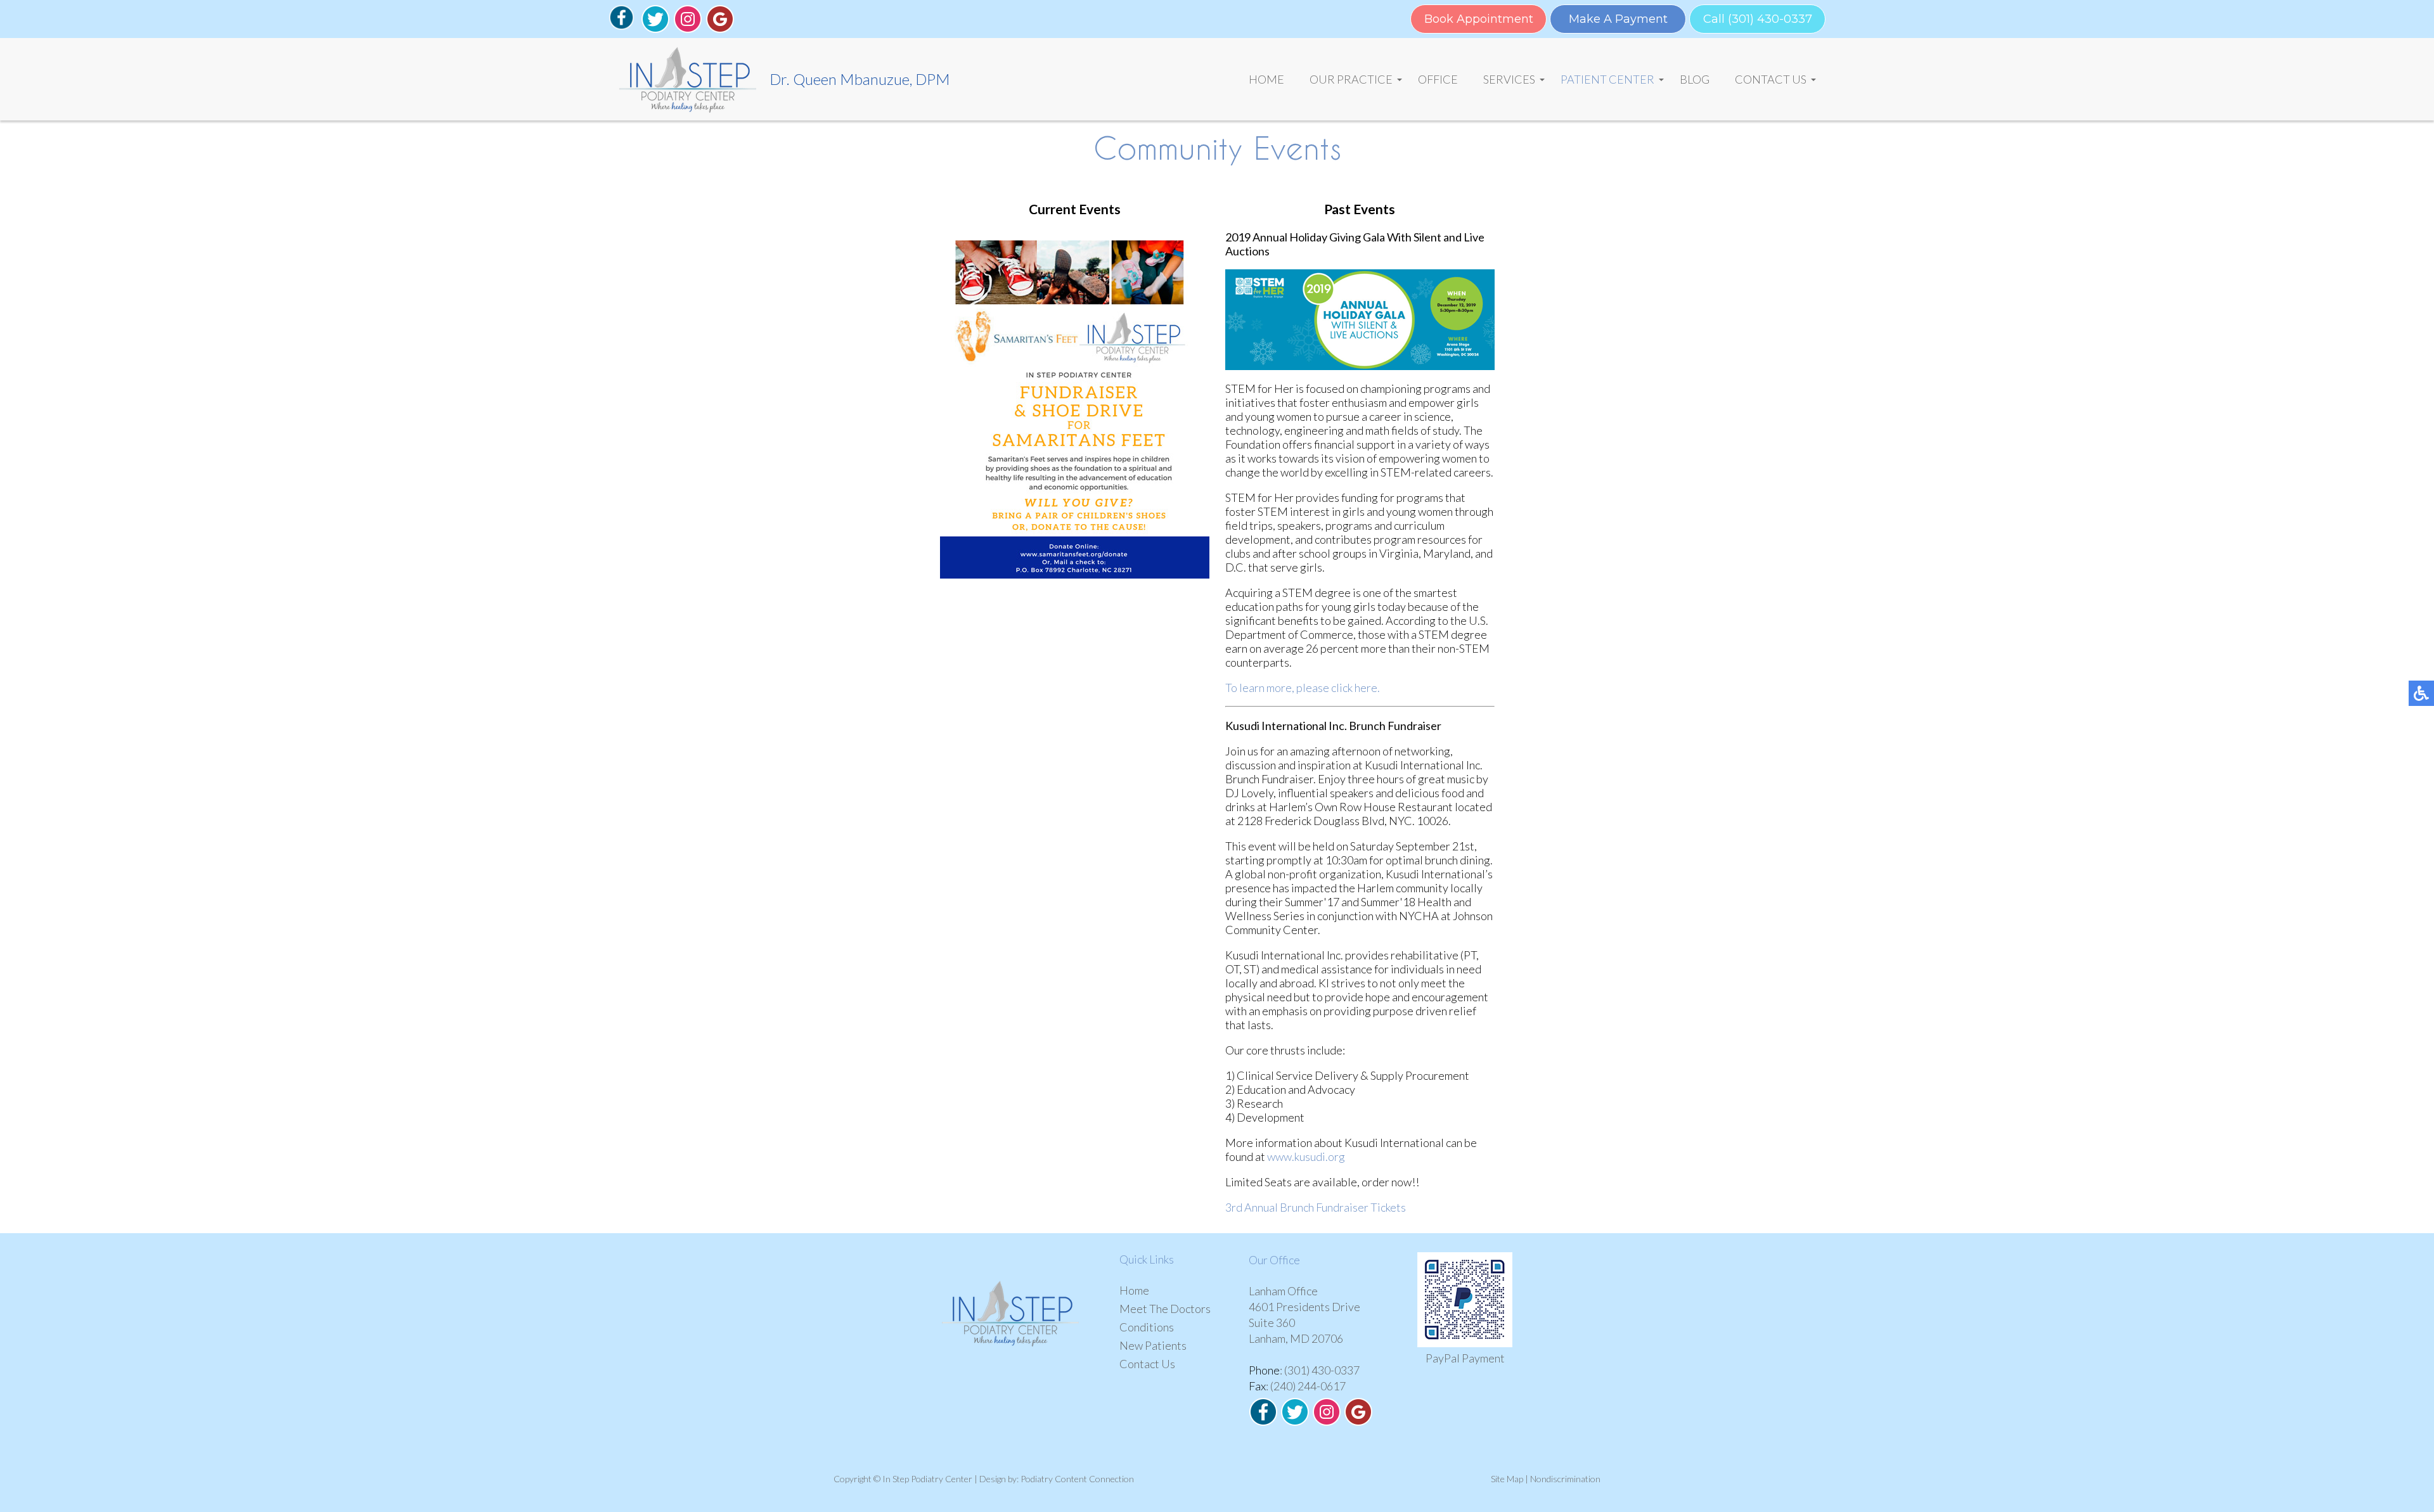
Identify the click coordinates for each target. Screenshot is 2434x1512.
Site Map (1507, 1479)
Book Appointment (1479, 19)
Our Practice (1351, 79)
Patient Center (1607, 79)
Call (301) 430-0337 (1758, 19)
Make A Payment (1618, 19)
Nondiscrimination (1565, 1479)
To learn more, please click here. (1303, 688)
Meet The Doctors (1165, 1309)
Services (1509, 79)
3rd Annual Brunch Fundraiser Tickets (1316, 1207)
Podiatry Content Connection (1077, 1479)
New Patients (1153, 1345)
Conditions (1147, 1327)
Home (1266, 79)
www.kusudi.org (1306, 1156)
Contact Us (1771, 79)
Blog (1695, 79)
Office (1438, 79)
